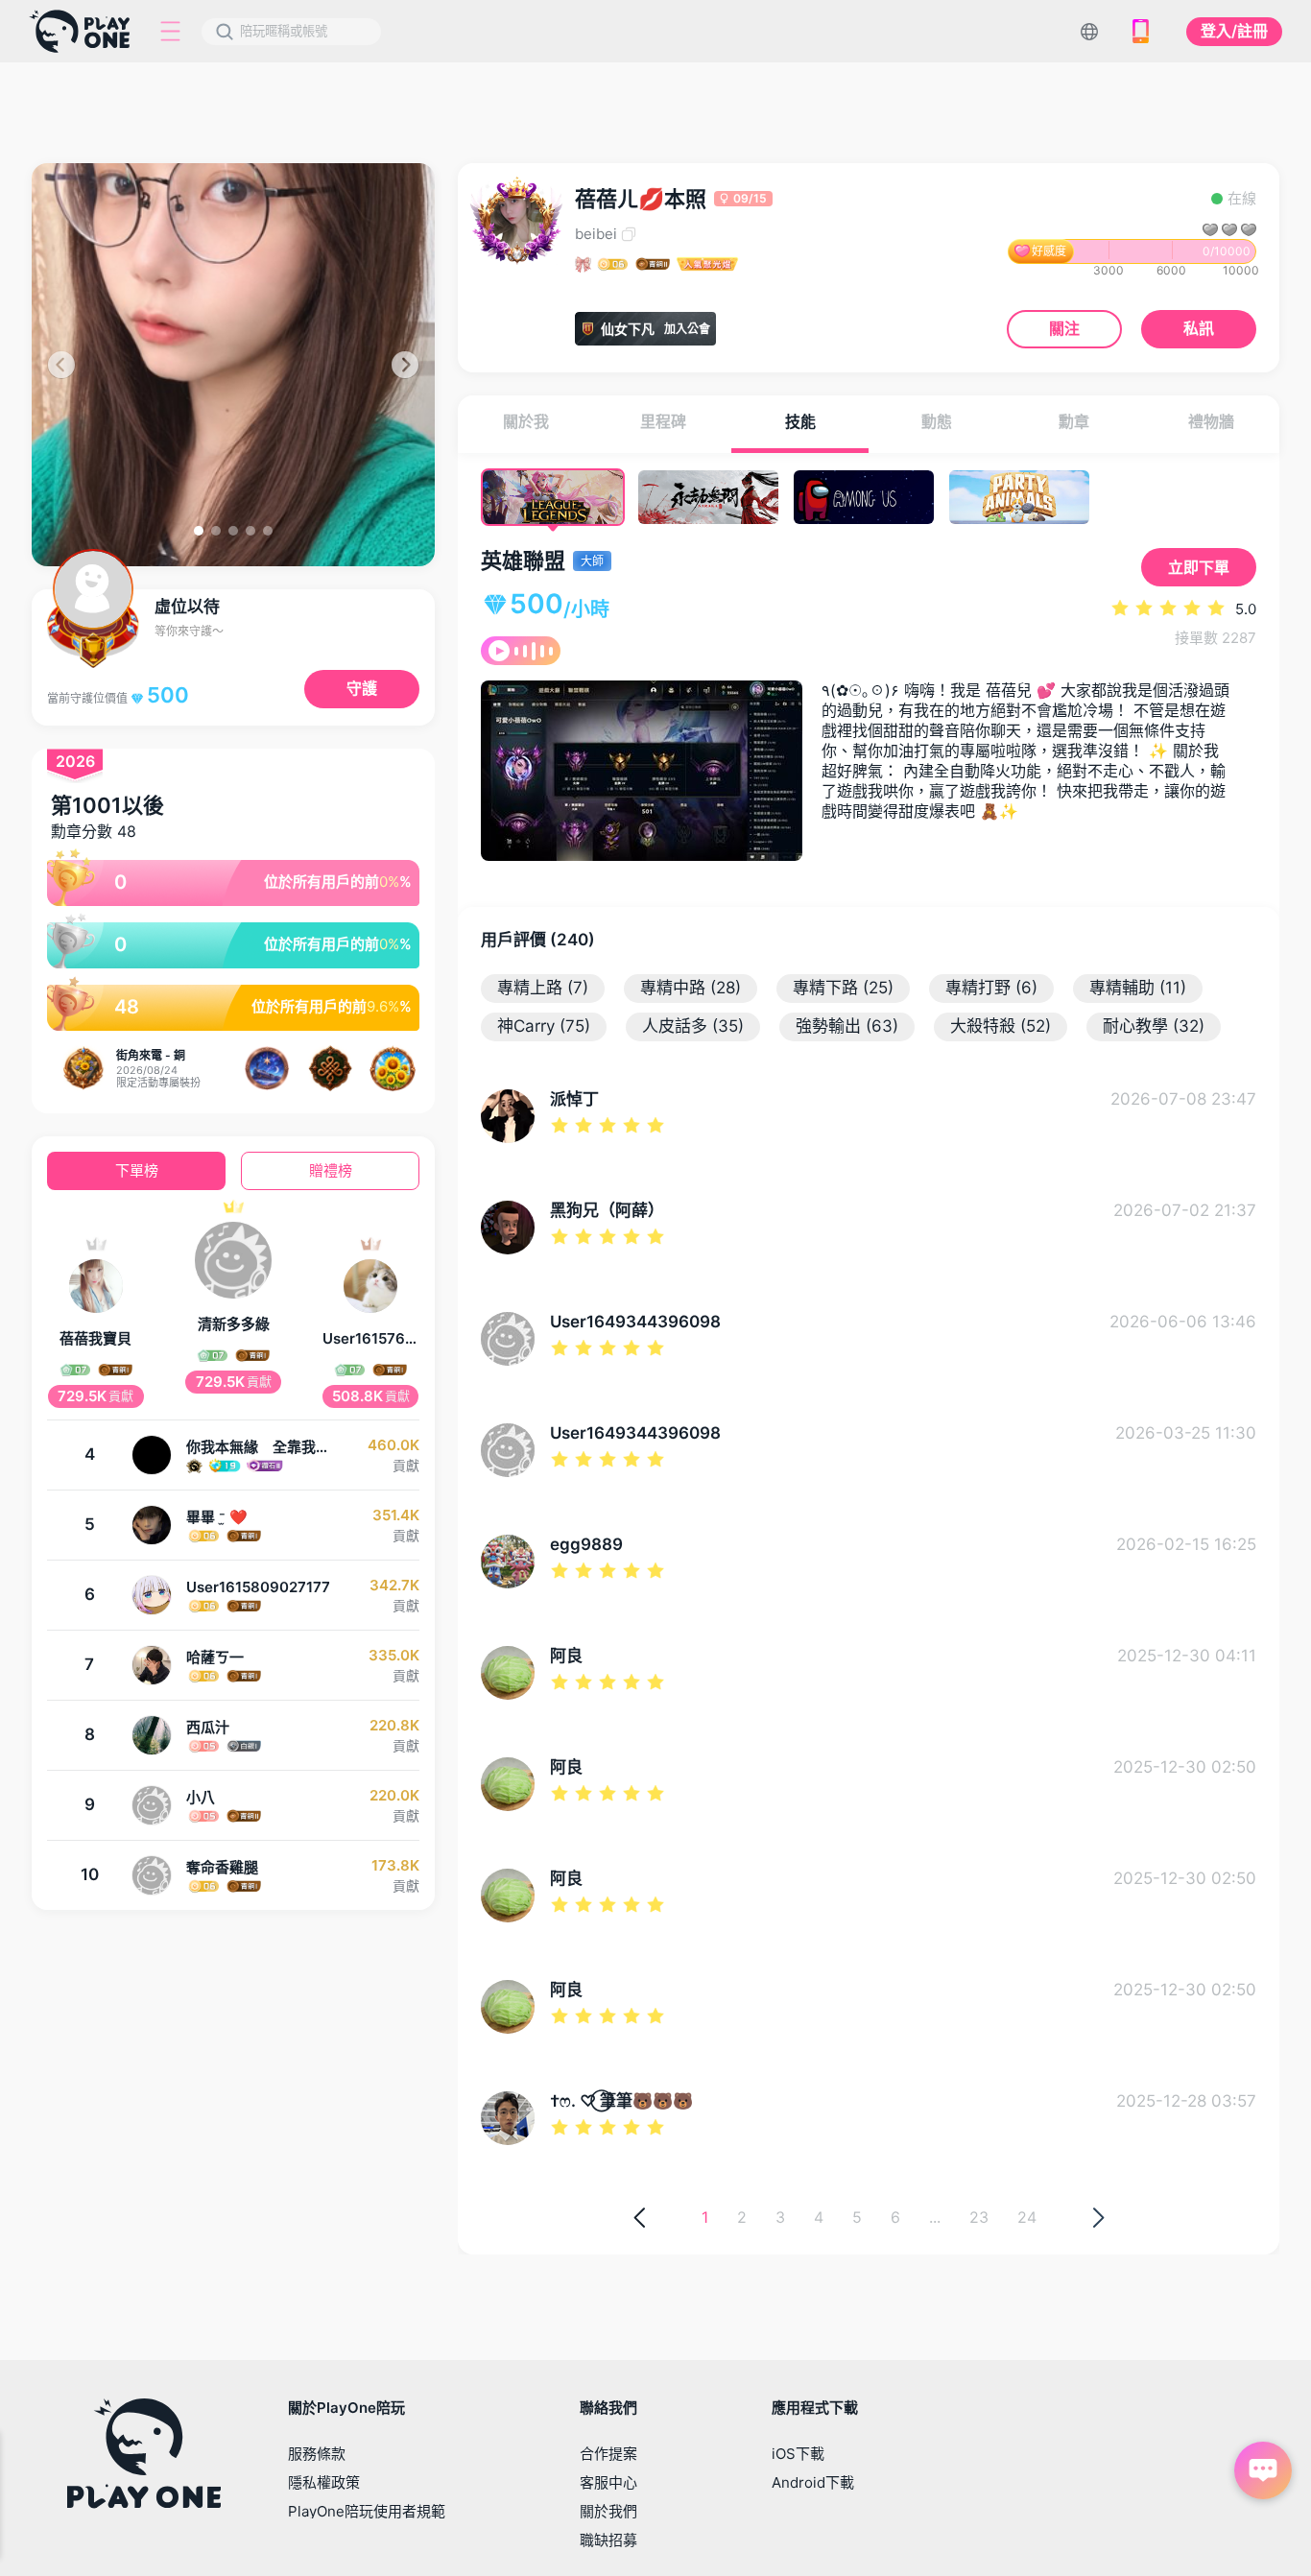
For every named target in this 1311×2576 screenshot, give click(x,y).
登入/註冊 (1234, 31)
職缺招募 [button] (608, 2540)
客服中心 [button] (608, 2482)
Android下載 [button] (813, 2482)
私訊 (1199, 328)
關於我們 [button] (608, 2511)
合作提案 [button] (608, 2454)
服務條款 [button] (317, 2454)
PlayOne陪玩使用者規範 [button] (367, 2511)
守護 (362, 688)
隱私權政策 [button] (324, 2482)
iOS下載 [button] (798, 2454)
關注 (1064, 328)
